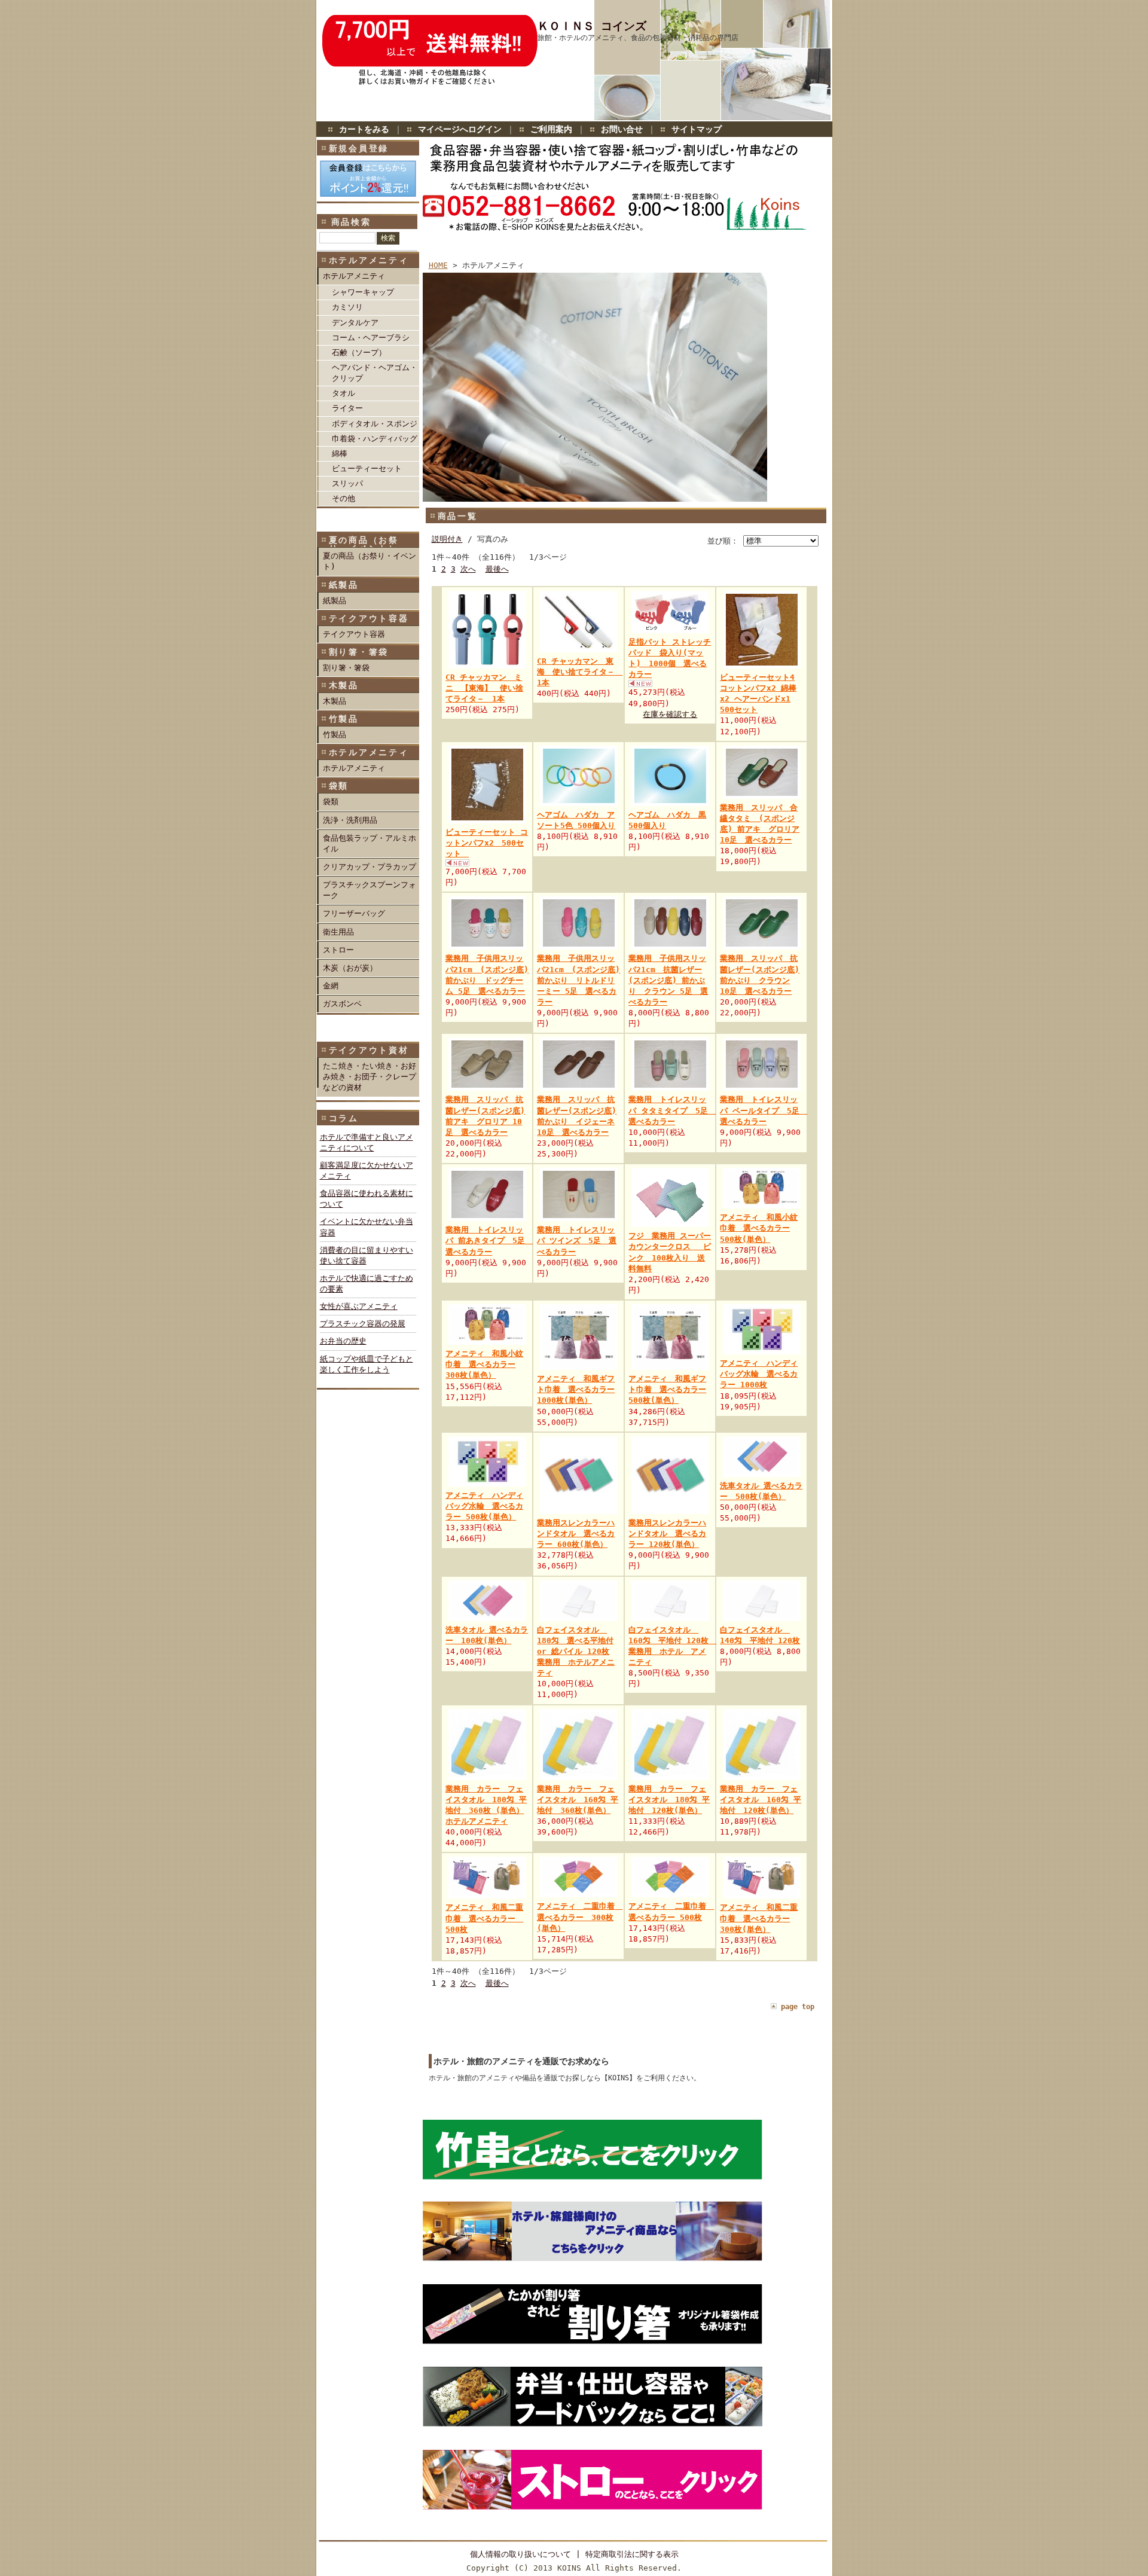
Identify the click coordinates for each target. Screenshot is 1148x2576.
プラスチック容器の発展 (363, 1324)
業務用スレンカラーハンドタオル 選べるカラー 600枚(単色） (576, 1533)
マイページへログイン (460, 129)
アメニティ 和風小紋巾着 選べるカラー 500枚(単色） (759, 1228)
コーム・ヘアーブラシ (371, 338)
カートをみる (364, 129)
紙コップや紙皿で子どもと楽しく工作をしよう (367, 1364)
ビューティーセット (367, 468)
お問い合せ (622, 129)
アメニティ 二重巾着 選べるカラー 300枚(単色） (580, 1917)
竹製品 (335, 735)
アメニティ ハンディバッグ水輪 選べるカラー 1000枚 (759, 1374)
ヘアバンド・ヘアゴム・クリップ (375, 373)
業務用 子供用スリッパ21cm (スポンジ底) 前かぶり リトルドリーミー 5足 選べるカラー (578, 980)
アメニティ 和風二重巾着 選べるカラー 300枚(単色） (759, 1918)
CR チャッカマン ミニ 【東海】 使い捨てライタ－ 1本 (484, 688)
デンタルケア (355, 323)
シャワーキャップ (363, 292)
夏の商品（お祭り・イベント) (370, 561)
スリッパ (347, 483)
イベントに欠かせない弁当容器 (367, 1227)
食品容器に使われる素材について (367, 1199)
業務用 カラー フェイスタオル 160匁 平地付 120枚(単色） (761, 1800)
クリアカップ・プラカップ (370, 867)
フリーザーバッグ (354, 913)
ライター (347, 408)
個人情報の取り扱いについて (520, 2554)
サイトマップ (697, 129)
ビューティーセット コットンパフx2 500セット (487, 843)
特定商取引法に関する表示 (632, 2554)
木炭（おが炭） (350, 968)
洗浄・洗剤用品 (350, 820)
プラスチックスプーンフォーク (370, 890)
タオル (344, 393)
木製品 (335, 701)
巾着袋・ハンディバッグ (375, 439)
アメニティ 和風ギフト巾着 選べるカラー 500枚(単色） (667, 1389)
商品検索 (351, 222)
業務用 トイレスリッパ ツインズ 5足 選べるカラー (577, 1240)
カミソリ (347, 307)
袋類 (331, 802)
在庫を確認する (670, 714)
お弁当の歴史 (343, 1341)
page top (798, 2007)
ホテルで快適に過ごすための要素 (367, 1284)
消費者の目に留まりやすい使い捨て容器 (367, 1255)
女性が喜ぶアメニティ (359, 1306)
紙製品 (335, 601)
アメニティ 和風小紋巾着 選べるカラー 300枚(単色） (484, 1364)
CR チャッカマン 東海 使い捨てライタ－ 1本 (580, 672)
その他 (344, 498)
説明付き (447, 539)
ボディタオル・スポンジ (375, 424)
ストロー (338, 950)
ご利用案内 (551, 129)
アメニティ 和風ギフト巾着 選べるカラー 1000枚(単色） (576, 1389)
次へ (468, 569)
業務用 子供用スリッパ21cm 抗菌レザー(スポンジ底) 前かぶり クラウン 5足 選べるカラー (668, 980)
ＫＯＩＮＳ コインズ (592, 26)
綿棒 (340, 454)
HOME (438, 265)
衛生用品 (338, 932)
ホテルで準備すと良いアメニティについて (367, 1142)
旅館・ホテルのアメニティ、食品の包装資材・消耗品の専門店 (638, 38)
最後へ (497, 569)
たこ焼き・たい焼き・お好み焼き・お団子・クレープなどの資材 (370, 1077)
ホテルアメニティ (354, 276)
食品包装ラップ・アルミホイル (370, 843)
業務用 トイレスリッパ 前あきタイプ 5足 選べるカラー (489, 1240)
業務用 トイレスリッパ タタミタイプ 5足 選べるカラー (672, 1110)
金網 (331, 986)
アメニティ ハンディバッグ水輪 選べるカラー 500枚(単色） (484, 1506)
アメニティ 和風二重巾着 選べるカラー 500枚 (484, 1918)
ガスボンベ (342, 1004)
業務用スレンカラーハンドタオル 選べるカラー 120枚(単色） (667, 1533)
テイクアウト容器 (354, 634)
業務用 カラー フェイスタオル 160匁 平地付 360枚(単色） (578, 1800)
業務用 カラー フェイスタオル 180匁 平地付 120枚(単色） (669, 1800)
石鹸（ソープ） (359, 352)
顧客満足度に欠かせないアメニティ (367, 1171)
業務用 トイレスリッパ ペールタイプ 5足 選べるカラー (764, 1110)
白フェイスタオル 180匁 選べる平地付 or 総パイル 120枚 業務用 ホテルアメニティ (576, 1652)
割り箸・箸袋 (346, 668)
